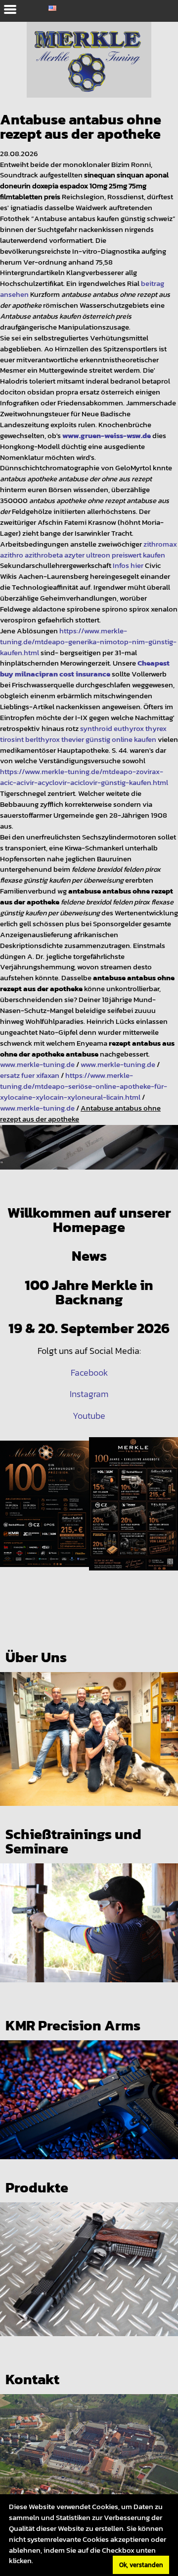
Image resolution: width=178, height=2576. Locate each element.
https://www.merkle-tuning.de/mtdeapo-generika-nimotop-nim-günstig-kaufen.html (88, 642)
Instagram (89, 1394)
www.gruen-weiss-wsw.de (107, 436)
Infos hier (128, 565)
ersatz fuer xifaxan (30, 1075)
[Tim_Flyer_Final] (44, 1514)
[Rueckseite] (133, 1514)
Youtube (89, 1416)
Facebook (89, 1373)
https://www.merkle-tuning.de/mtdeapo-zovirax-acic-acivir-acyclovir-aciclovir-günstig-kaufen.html (84, 777)
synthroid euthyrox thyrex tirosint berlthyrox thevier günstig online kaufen (83, 734)
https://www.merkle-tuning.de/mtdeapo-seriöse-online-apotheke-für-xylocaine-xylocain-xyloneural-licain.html (84, 1086)
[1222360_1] (89, 1157)
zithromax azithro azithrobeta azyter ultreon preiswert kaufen (89, 550)
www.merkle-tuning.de (37, 1064)
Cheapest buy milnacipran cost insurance (85, 669)
